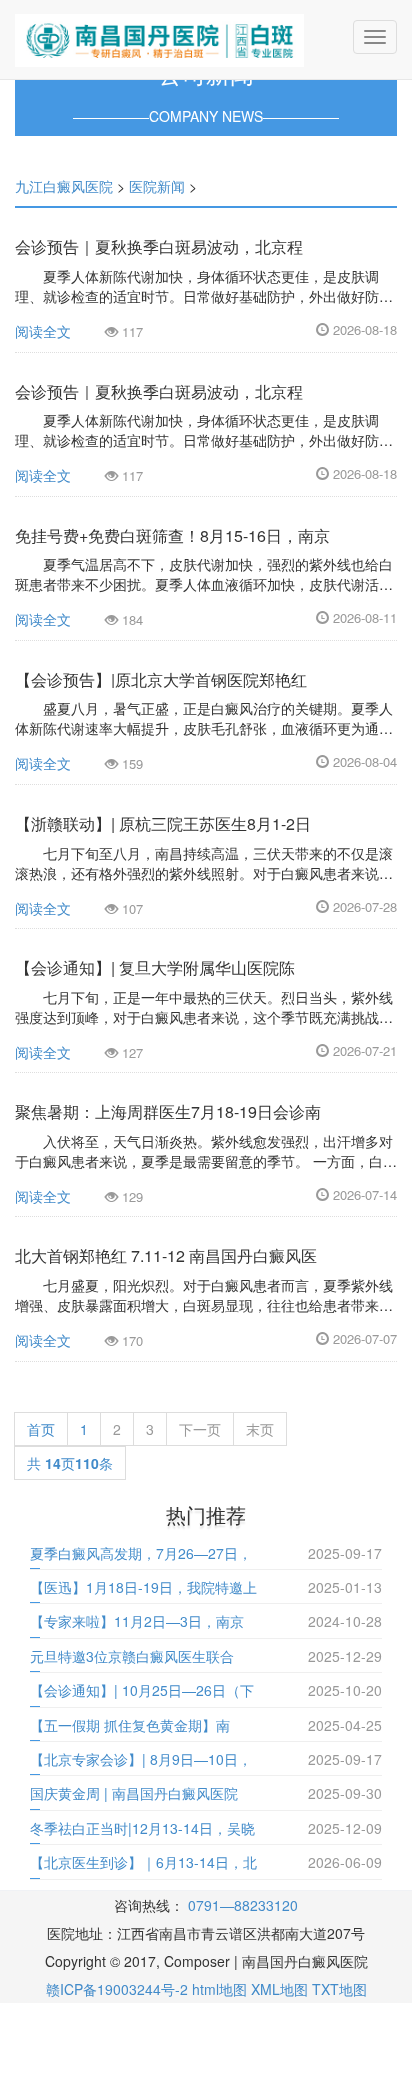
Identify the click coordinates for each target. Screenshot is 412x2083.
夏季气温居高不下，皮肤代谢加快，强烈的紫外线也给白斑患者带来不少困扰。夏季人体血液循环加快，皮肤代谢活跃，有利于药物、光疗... (204, 584)
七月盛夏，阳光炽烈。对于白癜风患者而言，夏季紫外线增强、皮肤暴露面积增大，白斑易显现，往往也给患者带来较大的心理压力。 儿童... (204, 1305)
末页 (260, 1429)
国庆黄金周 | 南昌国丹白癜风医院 (134, 1793)
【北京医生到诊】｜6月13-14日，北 (143, 1862)
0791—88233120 (243, 1905)
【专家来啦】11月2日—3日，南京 (137, 1621)
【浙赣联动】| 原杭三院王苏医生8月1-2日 (163, 823)
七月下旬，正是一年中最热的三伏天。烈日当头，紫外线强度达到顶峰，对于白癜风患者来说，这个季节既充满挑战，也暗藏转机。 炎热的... (204, 1017)
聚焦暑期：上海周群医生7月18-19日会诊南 (168, 1111)
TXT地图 (339, 1989)
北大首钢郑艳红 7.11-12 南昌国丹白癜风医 (166, 1255)
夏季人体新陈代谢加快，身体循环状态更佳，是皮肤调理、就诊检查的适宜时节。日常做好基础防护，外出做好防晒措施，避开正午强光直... (204, 296)
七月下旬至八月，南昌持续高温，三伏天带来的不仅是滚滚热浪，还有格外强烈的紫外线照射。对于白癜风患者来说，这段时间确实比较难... (204, 873)
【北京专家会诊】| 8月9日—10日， (141, 1759)
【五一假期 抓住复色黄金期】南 (130, 1725)
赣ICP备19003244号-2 (117, 1989)
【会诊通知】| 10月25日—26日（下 (142, 1690)
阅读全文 (43, 331)
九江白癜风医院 (64, 186)
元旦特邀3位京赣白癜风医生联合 (132, 1656)
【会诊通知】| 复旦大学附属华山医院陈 (155, 967)
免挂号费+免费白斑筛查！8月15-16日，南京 (172, 535)
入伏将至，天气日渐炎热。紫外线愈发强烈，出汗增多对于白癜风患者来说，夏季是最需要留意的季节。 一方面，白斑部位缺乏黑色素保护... (206, 1161)
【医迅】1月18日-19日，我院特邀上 (143, 1587)
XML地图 (279, 1989)
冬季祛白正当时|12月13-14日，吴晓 (142, 1828)
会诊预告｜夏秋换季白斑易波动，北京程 (159, 246)
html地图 (219, 1989)
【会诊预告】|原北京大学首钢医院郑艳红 (161, 679)
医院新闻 (157, 186)
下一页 (200, 1429)
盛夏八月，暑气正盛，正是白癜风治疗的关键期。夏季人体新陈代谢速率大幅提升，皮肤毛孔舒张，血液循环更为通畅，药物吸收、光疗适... (204, 728)
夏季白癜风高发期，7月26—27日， (141, 1553)
